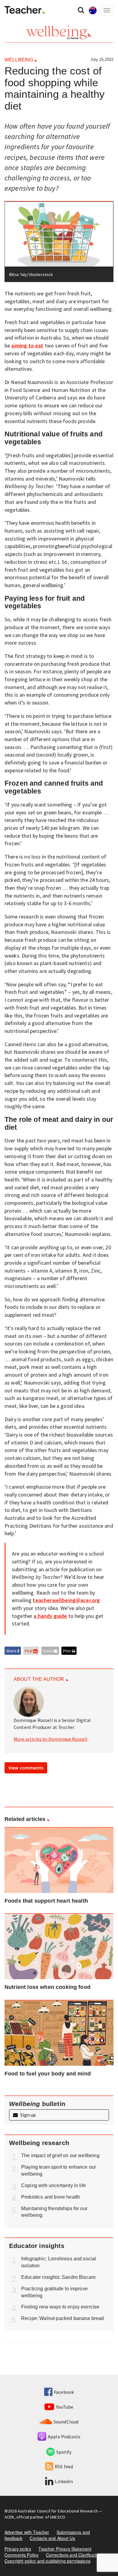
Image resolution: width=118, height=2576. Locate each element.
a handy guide (50, 1616)
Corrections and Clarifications (75, 2555)
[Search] (81, 10)
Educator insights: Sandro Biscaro (58, 2277)
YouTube (65, 2407)
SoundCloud (66, 2422)
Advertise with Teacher (27, 2532)
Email (48, 1651)
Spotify (64, 2452)
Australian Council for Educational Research (58, 2511)
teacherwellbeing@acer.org (66, 1600)
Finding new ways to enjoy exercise (60, 2307)
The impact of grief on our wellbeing (60, 2155)
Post (29, 1651)
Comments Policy (21, 2555)
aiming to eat (27, 345)
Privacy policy (18, 2549)
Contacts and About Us (52, 2538)
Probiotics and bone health (51, 2197)
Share (12, 1651)
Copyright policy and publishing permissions (48, 2561)
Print (67, 1651)
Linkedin (64, 2481)
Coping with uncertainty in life (54, 2185)
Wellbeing (19, 60)
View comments (26, 1768)
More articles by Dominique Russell (51, 1739)
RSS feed (64, 2466)
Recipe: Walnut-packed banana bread (62, 2318)
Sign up (28, 2115)
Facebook (64, 2392)
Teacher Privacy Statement (65, 2549)
